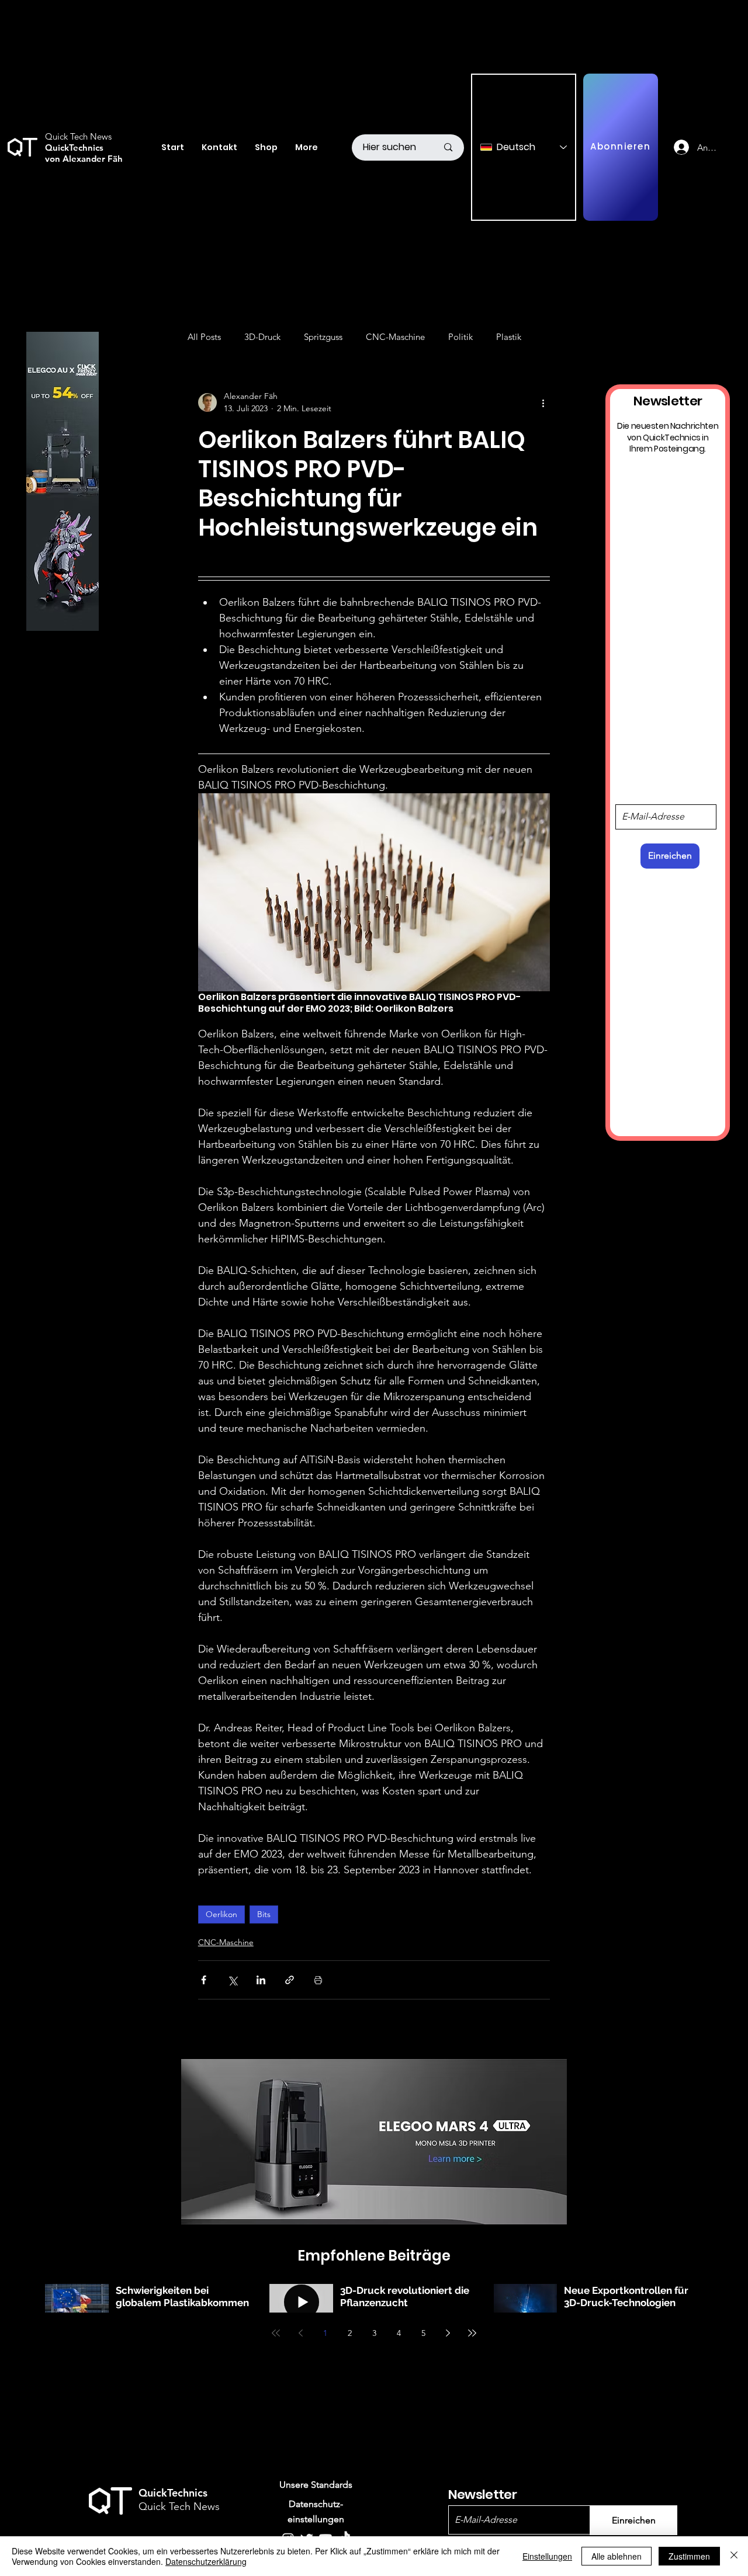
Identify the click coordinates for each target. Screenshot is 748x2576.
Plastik (509, 337)
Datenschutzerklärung (206, 2561)
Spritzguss (323, 337)
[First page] (276, 2333)
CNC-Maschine (395, 337)
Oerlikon (221, 1914)
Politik (460, 337)
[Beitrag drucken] (318, 1980)
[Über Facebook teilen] (204, 1980)
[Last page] (472, 2333)
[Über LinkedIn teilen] (261, 1980)
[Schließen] (734, 2556)
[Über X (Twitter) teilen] (232, 1980)
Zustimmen (689, 2556)
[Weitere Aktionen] (543, 402)
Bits (264, 1914)
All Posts (204, 337)
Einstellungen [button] (547, 2556)
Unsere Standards (316, 2485)
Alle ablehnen (617, 2556)
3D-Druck (262, 337)
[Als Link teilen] (290, 1980)
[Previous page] (300, 2333)
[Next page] (448, 2333)
